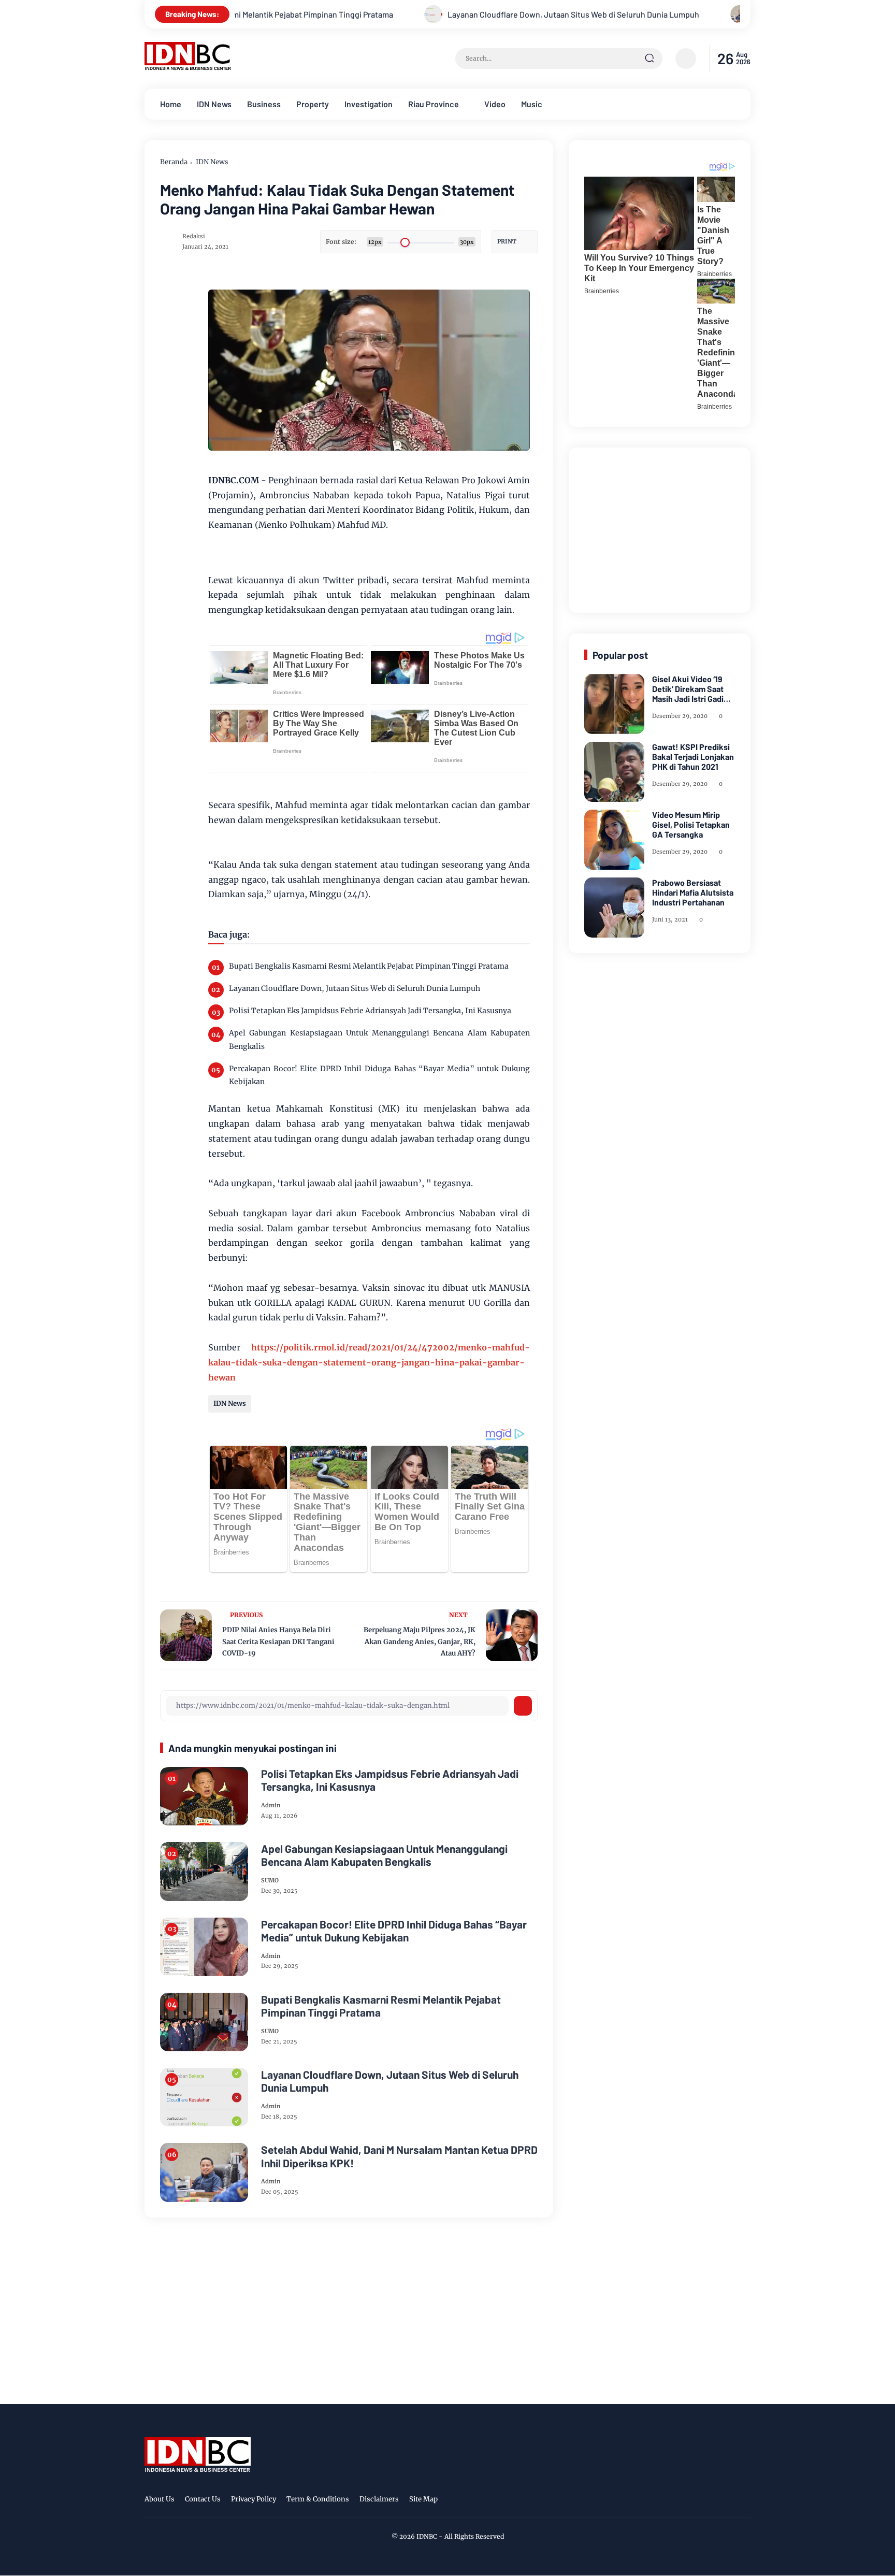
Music (532, 104)
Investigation (369, 104)
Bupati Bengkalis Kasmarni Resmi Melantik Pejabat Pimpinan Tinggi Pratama (369, 966)
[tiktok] (728, 2501)
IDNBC (427, 2536)
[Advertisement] (662, 528)
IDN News (214, 104)
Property (313, 104)
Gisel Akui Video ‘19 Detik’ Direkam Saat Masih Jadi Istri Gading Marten (692, 689)
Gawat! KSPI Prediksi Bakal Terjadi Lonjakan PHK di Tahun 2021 (693, 757)
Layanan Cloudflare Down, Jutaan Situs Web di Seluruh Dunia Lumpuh (510, 14)
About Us (160, 2499)
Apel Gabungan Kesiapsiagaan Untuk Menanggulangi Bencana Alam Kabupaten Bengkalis (379, 1039)
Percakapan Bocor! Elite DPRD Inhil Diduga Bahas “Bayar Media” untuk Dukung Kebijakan (379, 1075)
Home (171, 104)
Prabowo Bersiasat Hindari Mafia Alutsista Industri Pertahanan (693, 892)
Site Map (423, 2499)
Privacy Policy (254, 2499)
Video (495, 104)
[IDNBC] (188, 67)
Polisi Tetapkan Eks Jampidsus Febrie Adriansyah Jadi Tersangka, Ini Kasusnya (370, 1011)
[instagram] (712, 2501)
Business (264, 104)
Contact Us (203, 2499)
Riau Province (434, 104)
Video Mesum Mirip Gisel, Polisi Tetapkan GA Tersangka (691, 824)
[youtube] (744, 2501)
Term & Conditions (318, 2499)
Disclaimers (379, 2499)
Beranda (174, 162)
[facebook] (680, 2501)
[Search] (649, 59)
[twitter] (696, 2501)
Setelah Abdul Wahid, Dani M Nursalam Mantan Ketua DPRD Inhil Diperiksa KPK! (399, 2156)
